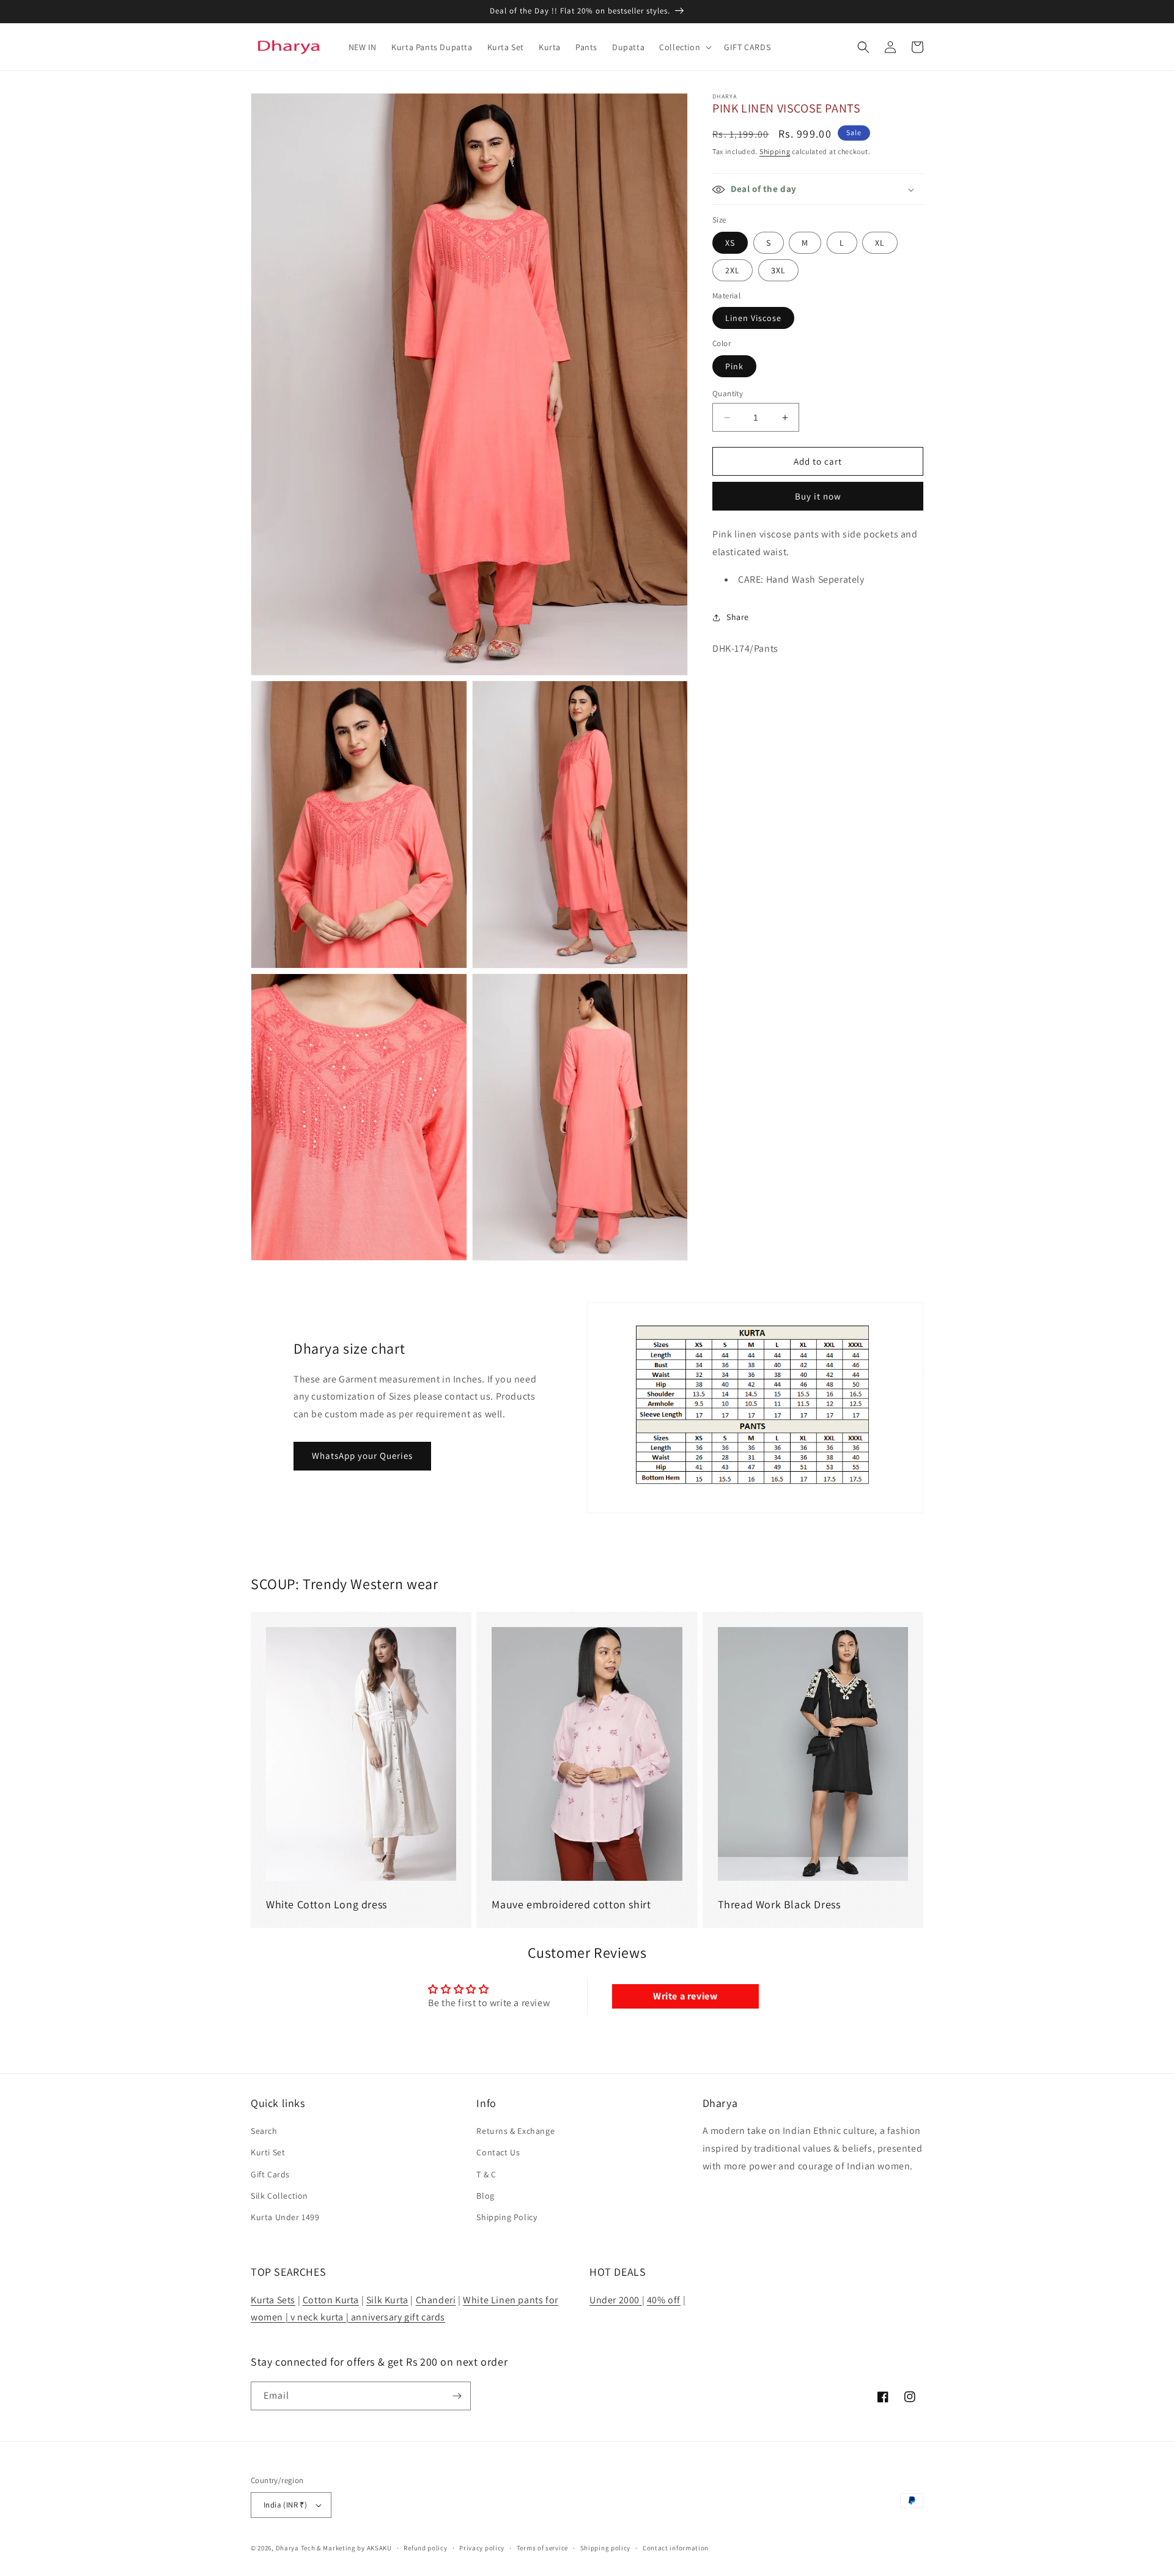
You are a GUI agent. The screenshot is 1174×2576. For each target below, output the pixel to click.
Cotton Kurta (331, 2300)
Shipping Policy (507, 2217)
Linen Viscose (753, 319)
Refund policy (425, 2548)
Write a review (685, 1996)
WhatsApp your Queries (362, 1456)
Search (264, 2131)
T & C (486, 2174)
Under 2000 (616, 2300)
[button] (684, 47)
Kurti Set (268, 2152)
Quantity (728, 393)
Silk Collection (279, 2196)
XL (880, 243)
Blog (485, 2196)
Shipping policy (606, 2548)
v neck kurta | (319, 2317)
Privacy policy (482, 2548)
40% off (664, 2300)
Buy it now (818, 497)
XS (730, 243)
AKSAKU (379, 2548)
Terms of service (542, 2548)
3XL (778, 270)
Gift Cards (270, 2174)
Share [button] (738, 618)
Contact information (676, 2548)
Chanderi (436, 2300)
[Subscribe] (457, 2396)
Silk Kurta (387, 2300)
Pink (734, 366)
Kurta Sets (273, 2300)
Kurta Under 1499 (285, 2217)
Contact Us (498, 2152)
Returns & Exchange (515, 2131)
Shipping (775, 151)
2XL (733, 270)
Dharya (287, 2548)
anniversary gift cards (397, 2317)
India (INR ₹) (285, 2505)
